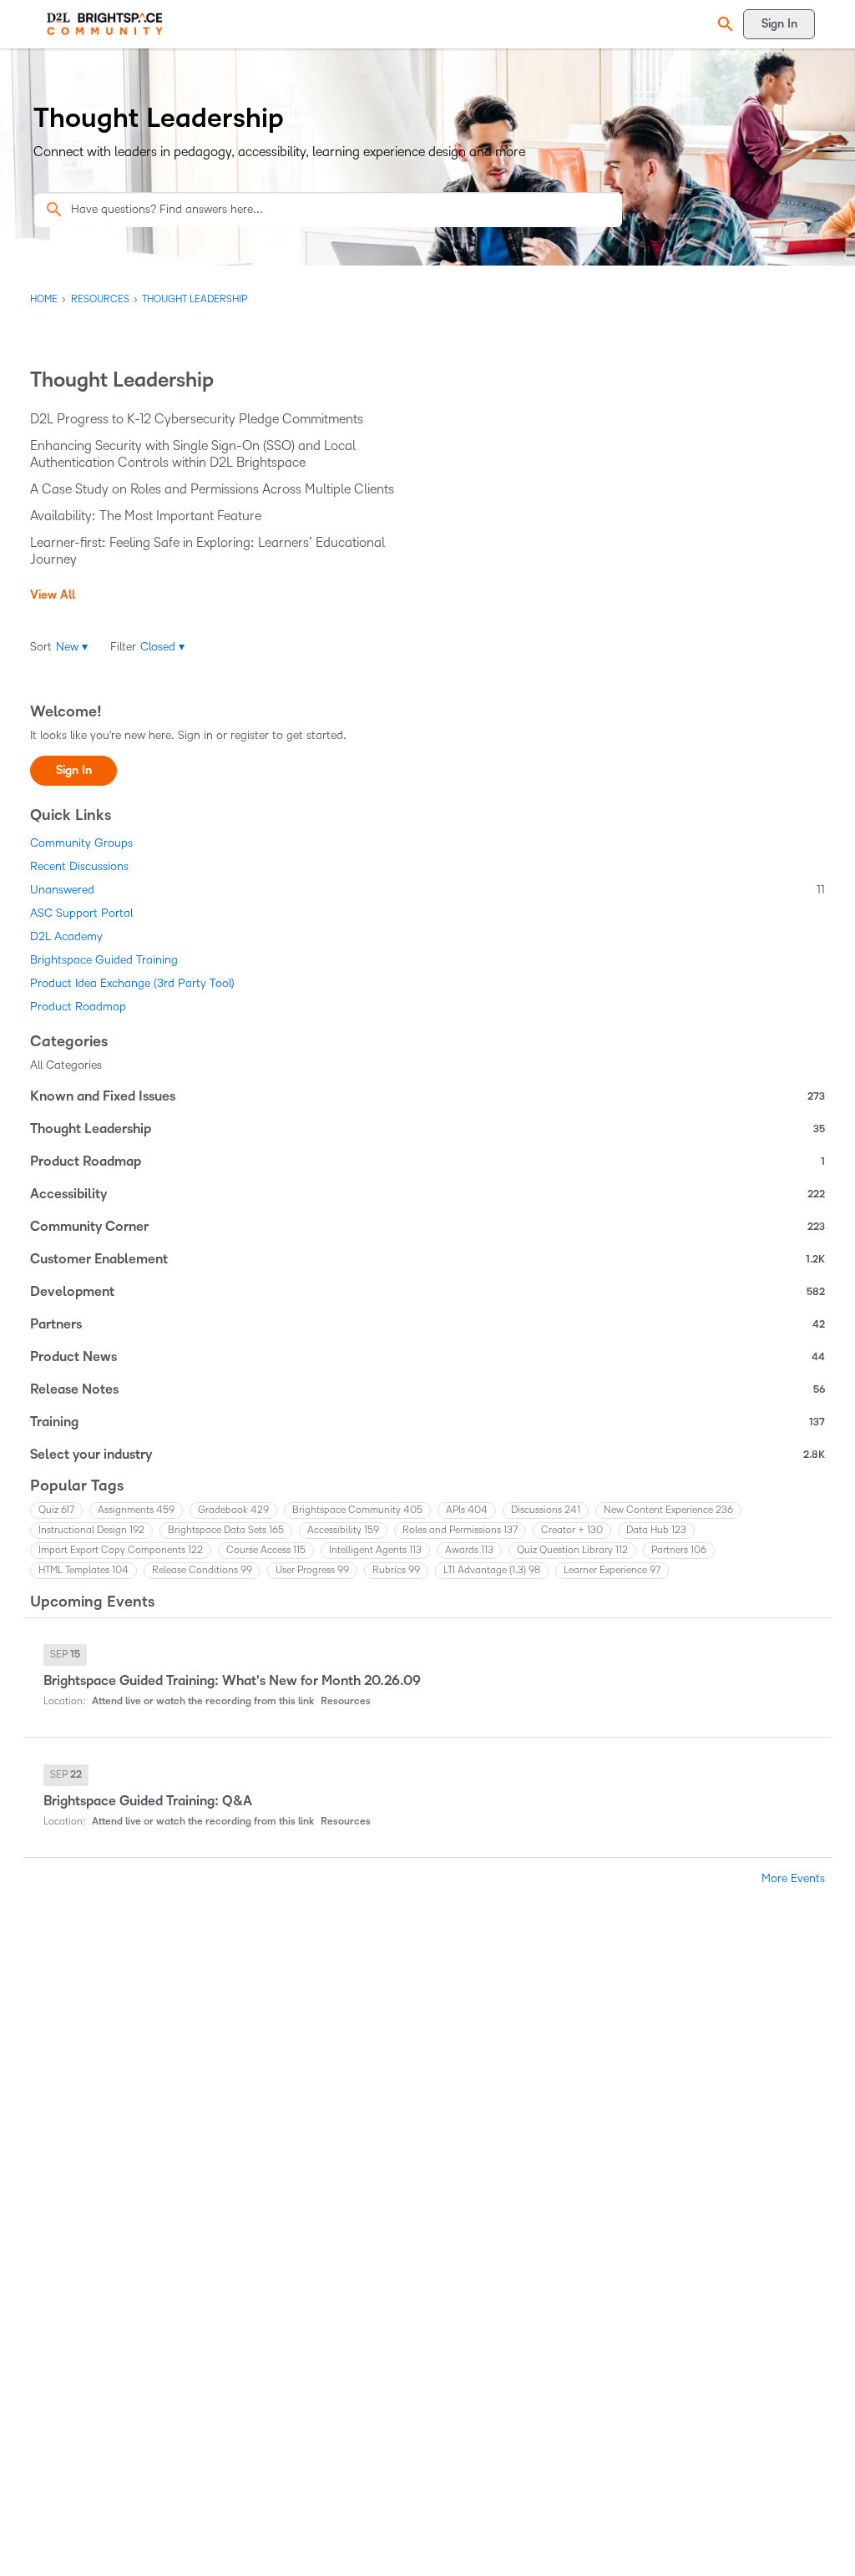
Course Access (266, 1550)
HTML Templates (83, 1570)
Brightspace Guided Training (104, 960)
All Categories (66, 1065)
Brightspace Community (357, 1510)
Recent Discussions (79, 866)
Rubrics (396, 1570)
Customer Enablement (427, 1259)
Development (427, 1292)
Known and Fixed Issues (427, 1096)
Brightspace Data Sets (226, 1530)
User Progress (312, 1570)
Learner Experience (612, 1570)
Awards (469, 1550)
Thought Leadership (427, 1129)
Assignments (136, 1510)
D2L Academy (66, 936)
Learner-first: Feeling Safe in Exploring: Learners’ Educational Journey (207, 551)
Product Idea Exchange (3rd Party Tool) (132, 983)
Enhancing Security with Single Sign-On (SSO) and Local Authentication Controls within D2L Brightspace (193, 454)
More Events (793, 1878)
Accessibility (427, 1194)
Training (427, 1422)
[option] (65, 1655)
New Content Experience (668, 1510)
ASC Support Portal (81, 913)
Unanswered (427, 890)
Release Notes (427, 1389)
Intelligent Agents (375, 1550)
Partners (427, 1324)
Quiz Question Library (572, 1550)
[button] (723, 25)
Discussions (546, 1510)
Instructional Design (91, 1530)
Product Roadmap (78, 1007)
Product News (427, 1357)
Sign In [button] (74, 770)
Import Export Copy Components (121, 1550)
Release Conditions (202, 1570)
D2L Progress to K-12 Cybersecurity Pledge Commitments (197, 419)
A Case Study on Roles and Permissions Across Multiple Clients (212, 489)
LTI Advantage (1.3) (492, 1570)
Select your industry (427, 1455)
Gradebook (233, 1510)
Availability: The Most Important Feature (146, 516)
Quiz (56, 1510)
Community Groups (81, 843)
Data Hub (656, 1530)
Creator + (572, 1530)
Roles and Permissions (460, 1530)
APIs (467, 1510)
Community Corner (427, 1227)
